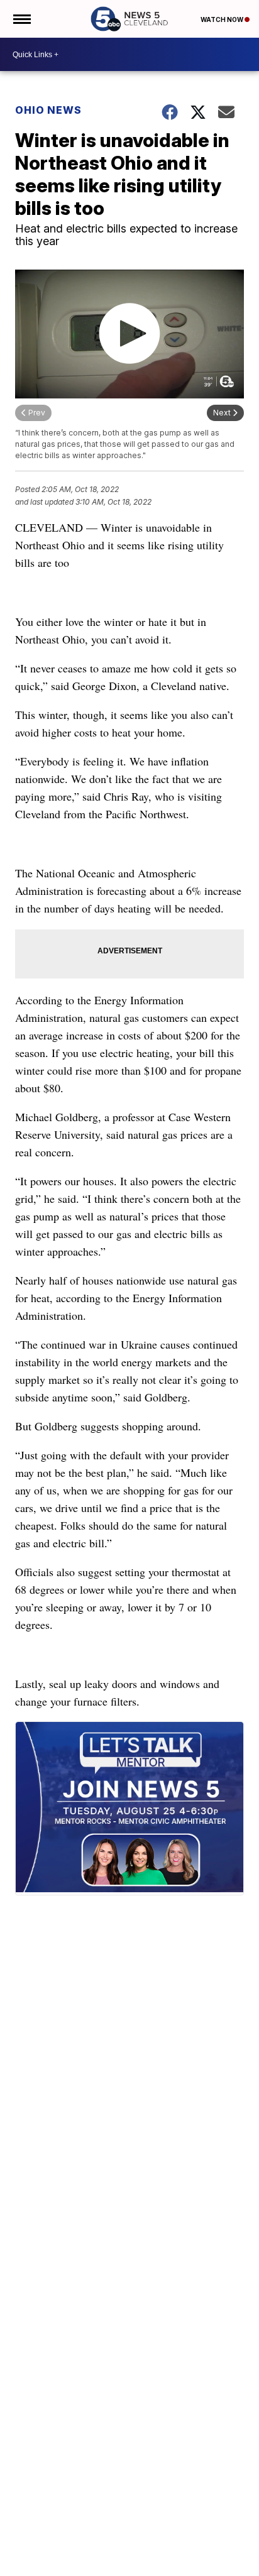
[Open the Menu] (21, 19)
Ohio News (48, 110)
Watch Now (223, 19)
